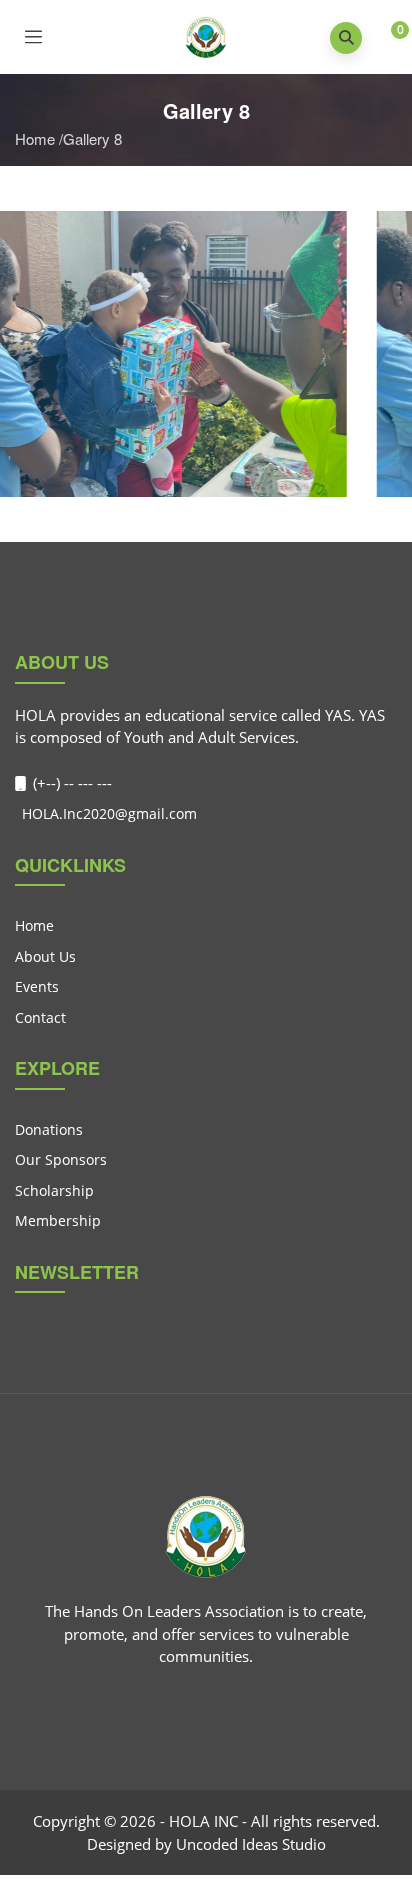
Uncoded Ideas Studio (251, 1844)
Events (37, 986)
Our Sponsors (61, 1159)
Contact (40, 1017)
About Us (45, 956)
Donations (49, 1129)
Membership (58, 1220)
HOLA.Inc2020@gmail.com (107, 813)
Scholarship (54, 1190)
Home (35, 138)
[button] (384, 39)
